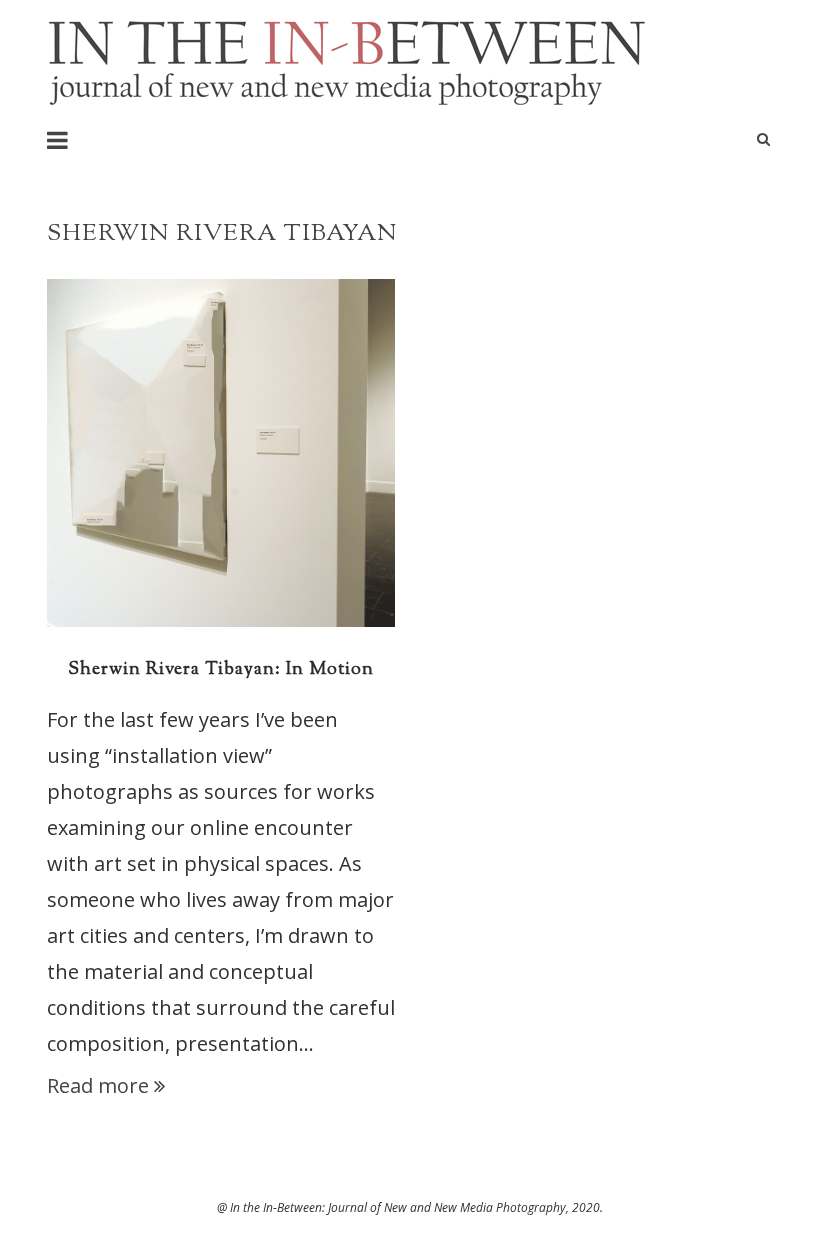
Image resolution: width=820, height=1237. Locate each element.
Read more (98, 1085)
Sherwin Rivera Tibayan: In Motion (221, 670)
